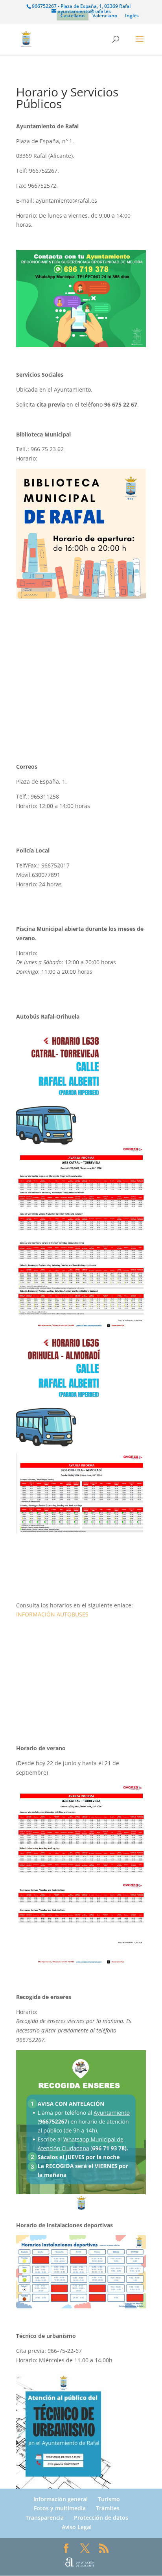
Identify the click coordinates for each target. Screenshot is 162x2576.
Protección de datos (101, 2518)
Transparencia (45, 2518)
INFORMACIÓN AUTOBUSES (52, 1614)
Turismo (109, 2499)
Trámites (108, 2508)
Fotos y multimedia (60, 2508)
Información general (61, 2499)
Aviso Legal (77, 2527)
